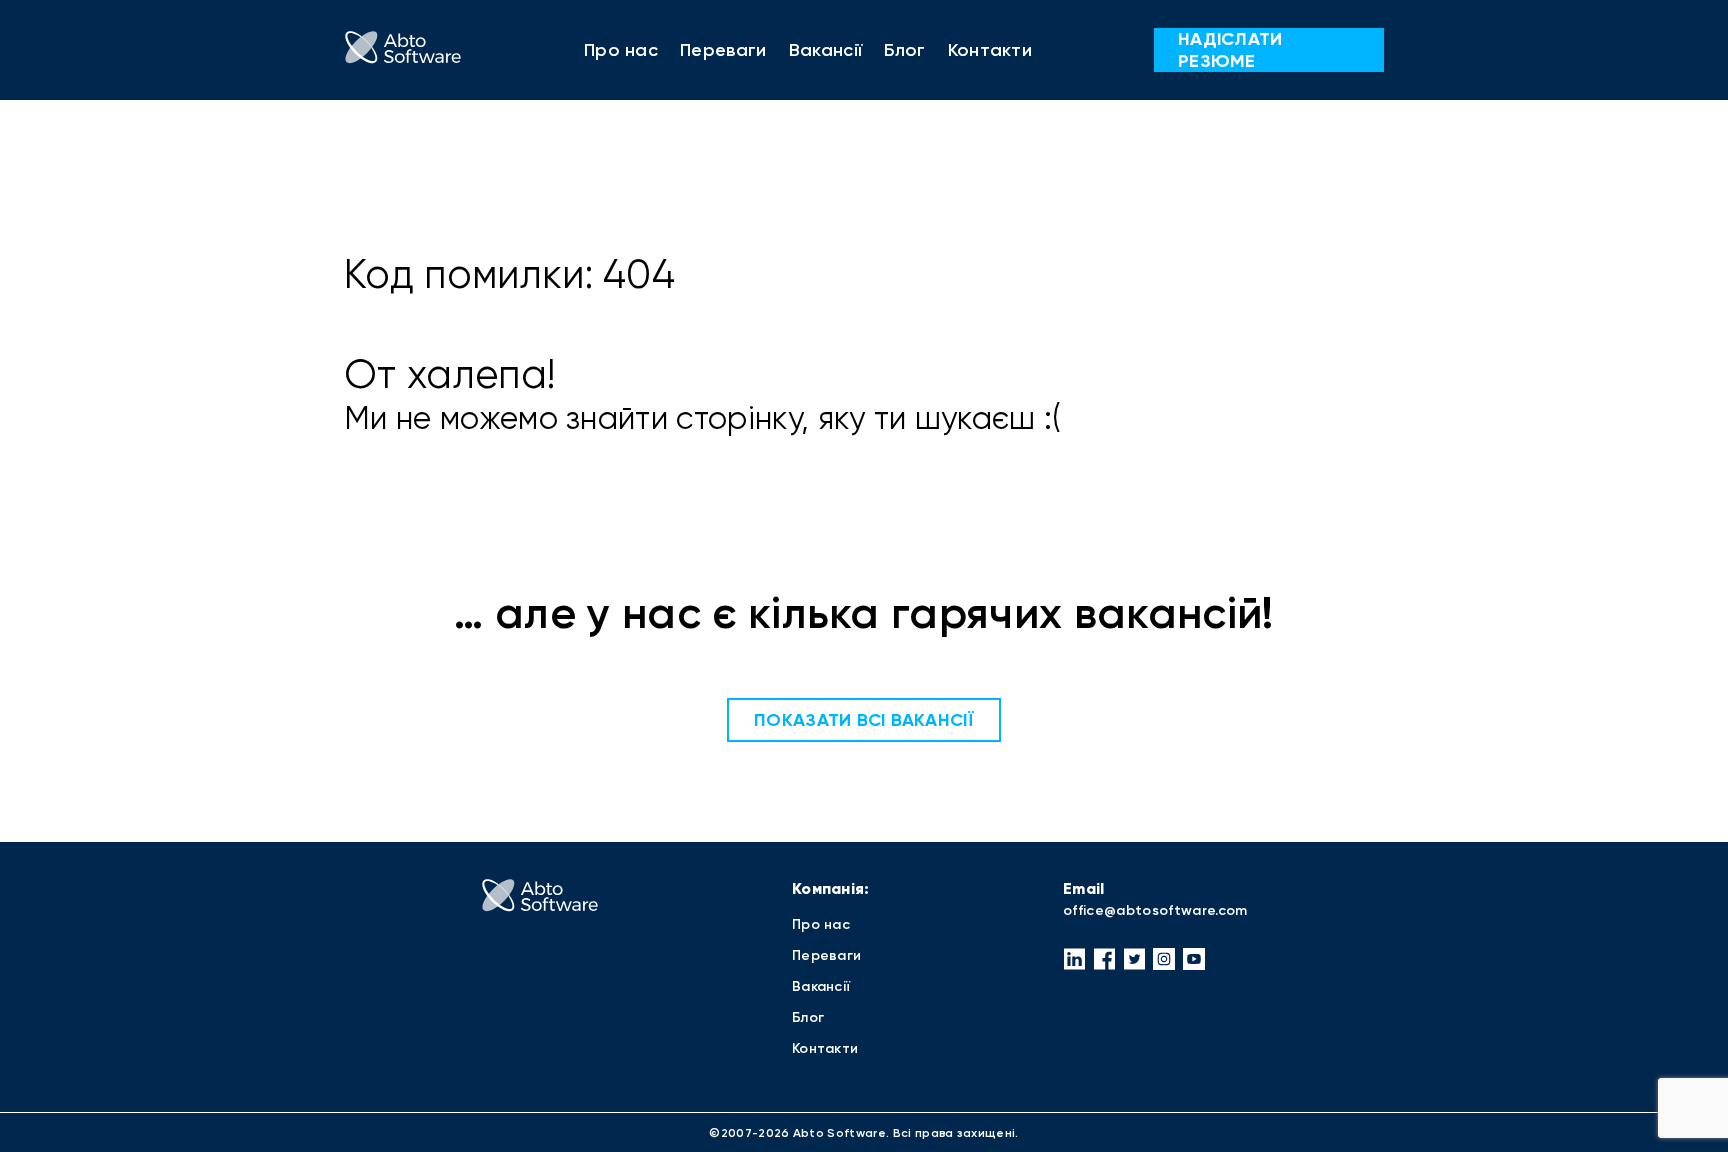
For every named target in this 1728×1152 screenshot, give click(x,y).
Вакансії (826, 50)
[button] (1074, 959)
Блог (904, 50)
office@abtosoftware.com (1155, 910)
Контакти (990, 50)
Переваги (723, 50)
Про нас (621, 50)
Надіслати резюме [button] (1230, 50)
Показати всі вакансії (864, 720)
